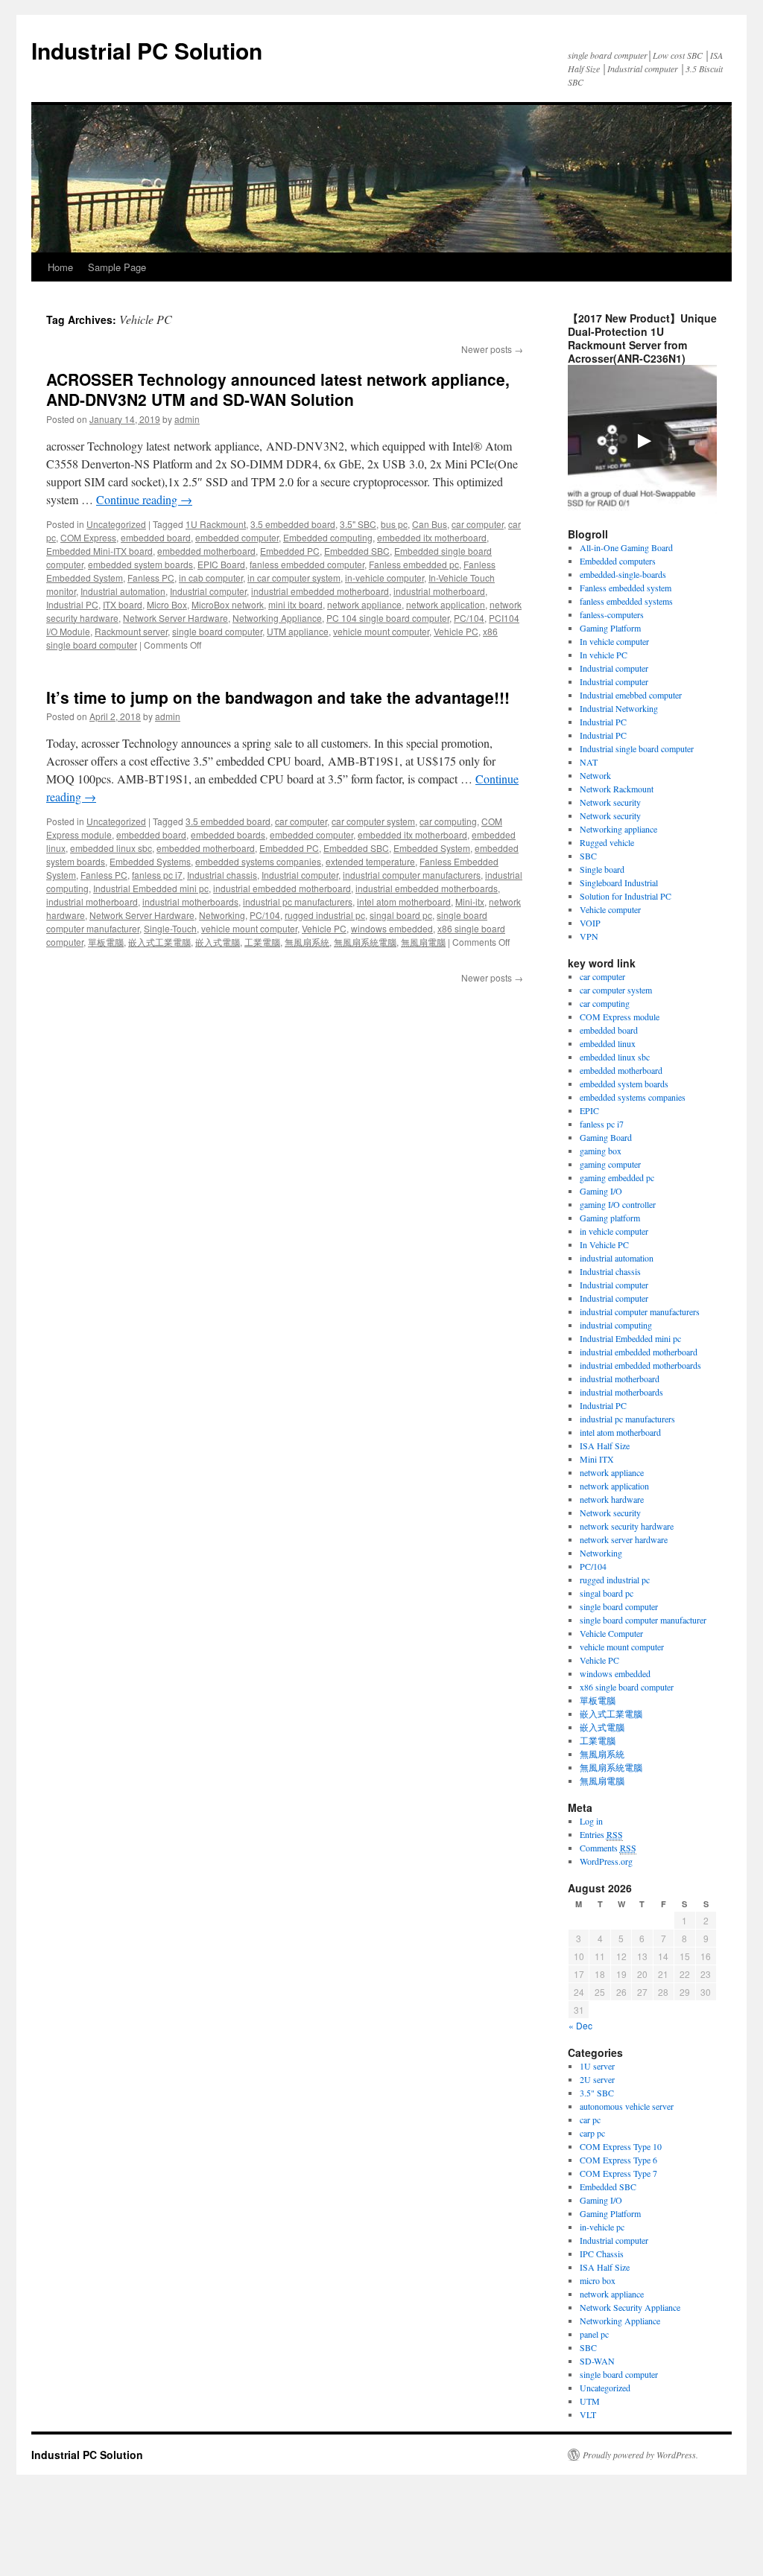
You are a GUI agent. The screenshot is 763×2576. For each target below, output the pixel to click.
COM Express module (620, 1017)
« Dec (580, 2025)
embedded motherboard (206, 551)
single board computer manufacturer (643, 1620)
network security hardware (627, 1526)
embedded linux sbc (111, 848)
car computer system (373, 821)
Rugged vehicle (607, 842)
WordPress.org (606, 1861)
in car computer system (294, 578)
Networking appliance (618, 829)
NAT (589, 762)
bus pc (394, 524)
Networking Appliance (277, 618)
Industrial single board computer (637, 748)
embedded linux (608, 1043)
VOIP (590, 923)
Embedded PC (290, 551)
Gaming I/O (601, 1191)
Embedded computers (618, 561)
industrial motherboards (190, 901)
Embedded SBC (357, 551)
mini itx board (295, 604)
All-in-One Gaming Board (626, 547)
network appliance (364, 604)
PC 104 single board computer (388, 618)
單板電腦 (106, 942)
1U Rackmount (216, 524)
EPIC (589, 1110)
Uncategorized (116, 524)
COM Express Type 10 (621, 2146)
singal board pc (401, 915)
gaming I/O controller (618, 1204)
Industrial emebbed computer (631, 695)
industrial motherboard (439, 591)
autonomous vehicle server (627, 2106)
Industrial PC (72, 604)
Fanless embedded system (626, 588)
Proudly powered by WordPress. (640, 2455)
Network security (610, 802)
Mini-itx (470, 901)
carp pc (592, 2133)
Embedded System (432, 848)
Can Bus (430, 524)
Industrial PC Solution (147, 50)
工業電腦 (262, 942)
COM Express (88, 537)
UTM (590, 2401)
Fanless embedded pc (414, 564)
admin (187, 419)
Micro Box (167, 604)
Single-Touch (170, 928)
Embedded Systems (150, 861)
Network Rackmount (617, 789)
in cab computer (211, 578)
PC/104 (469, 618)
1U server (597, 2066)
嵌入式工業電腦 (159, 942)
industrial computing (616, 1325)
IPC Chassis (602, 2254)
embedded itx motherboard (432, 537)
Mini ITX (597, 1459)
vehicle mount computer (381, 631)
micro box (598, 2280)
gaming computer (610, 1164)
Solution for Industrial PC (626, 896)
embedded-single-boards (623, 574)
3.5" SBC (358, 524)
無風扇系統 (307, 942)
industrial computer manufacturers (412, 875)
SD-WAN (597, 2361)
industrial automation (617, 1258)
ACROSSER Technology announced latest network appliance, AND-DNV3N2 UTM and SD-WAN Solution (278, 389)
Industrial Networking (619, 708)
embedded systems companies (258, 861)
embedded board (156, 537)
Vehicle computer (610, 909)
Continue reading (144, 499)
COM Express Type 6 (618, 2160)
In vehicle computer (614, 641)
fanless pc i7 (157, 875)
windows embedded (392, 928)
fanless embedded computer (307, 564)
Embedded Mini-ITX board (99, 551)
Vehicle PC (456, 631)
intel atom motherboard (404, 901)
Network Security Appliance (630, 2307)
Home (60, 267)
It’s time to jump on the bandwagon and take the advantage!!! (278, 697)
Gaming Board (606, 1137)
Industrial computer (208, 591)
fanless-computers (612, 614)
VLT (588, 2414)
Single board (602, 869)
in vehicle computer (614, 1231)
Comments (608, 1848)
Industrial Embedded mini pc (151, 888)
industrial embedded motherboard (320, 591)
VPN (589, 936)
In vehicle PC (604, 655)
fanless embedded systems (626, 601)
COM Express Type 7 (618, 2173)
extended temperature (370, 861)
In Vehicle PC (604, 1244)
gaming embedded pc (617, 1177)
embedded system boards (140, 564)
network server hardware (624, 1539)
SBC (588, 856)
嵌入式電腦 (218, 942)
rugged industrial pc (325, 915)
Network (595, 775)
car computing (448, 821)
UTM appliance (298, 631)
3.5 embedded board (293, 524)
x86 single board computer (627, 1687)
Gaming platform (610, 1218)
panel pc (594, 2334)
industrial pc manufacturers (298, 901)
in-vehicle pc (602, 2227)
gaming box (601, 1151)
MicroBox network (228, 604)
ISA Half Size (605, 1446)
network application (446, 604)
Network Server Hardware (175, 618)
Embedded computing (328, 537)
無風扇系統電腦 (365, 942)
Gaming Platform (610, 628)
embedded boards (228, 834)
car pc (590, 2119)
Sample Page (117, 267)
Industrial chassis (222, 875)
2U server (597, 2079)
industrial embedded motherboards (427, 888)
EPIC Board (221, 564)
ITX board (123, 604)
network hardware (612, 1499)
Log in (591, 1821)
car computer (478, 524)
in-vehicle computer (384, 578)
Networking (222, 915)
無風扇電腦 (423, 942)
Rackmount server (131, 631)
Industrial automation (123, 591)
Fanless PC (151, 578)
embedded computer (237, 537)
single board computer (217, 631)
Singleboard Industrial (619, 882)
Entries (601, 1834)
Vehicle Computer (611, 1633)
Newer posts (492, 349)
